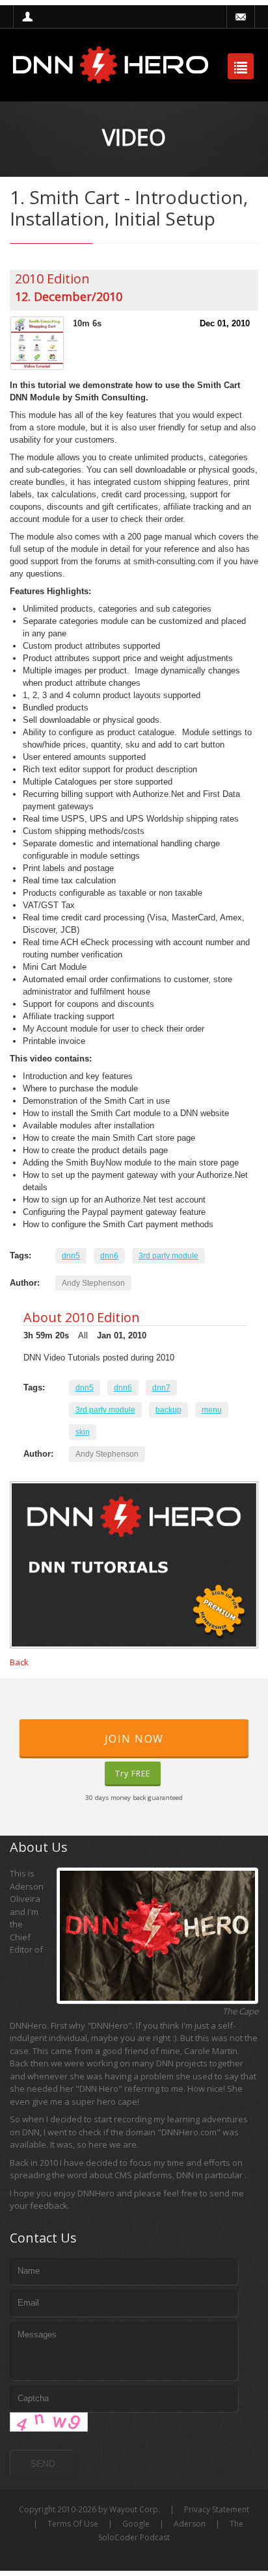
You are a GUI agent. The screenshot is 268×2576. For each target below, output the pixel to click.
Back (19, 1662)
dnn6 (109, 1256)
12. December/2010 (69, 296)
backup (168, 1410)
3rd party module (168, 1256)
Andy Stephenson (93, 1283)
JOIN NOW (134, 1739)
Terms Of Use (73, 2524)
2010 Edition (52, 279)
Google (136, 2524)
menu (212, 1410)
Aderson (190, 2524)
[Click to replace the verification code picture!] (49, 2422)
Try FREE (133, 1774)
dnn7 (161, 1388)
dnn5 (71, 1256)
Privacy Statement (217, 2509)
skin (83, 1432)
